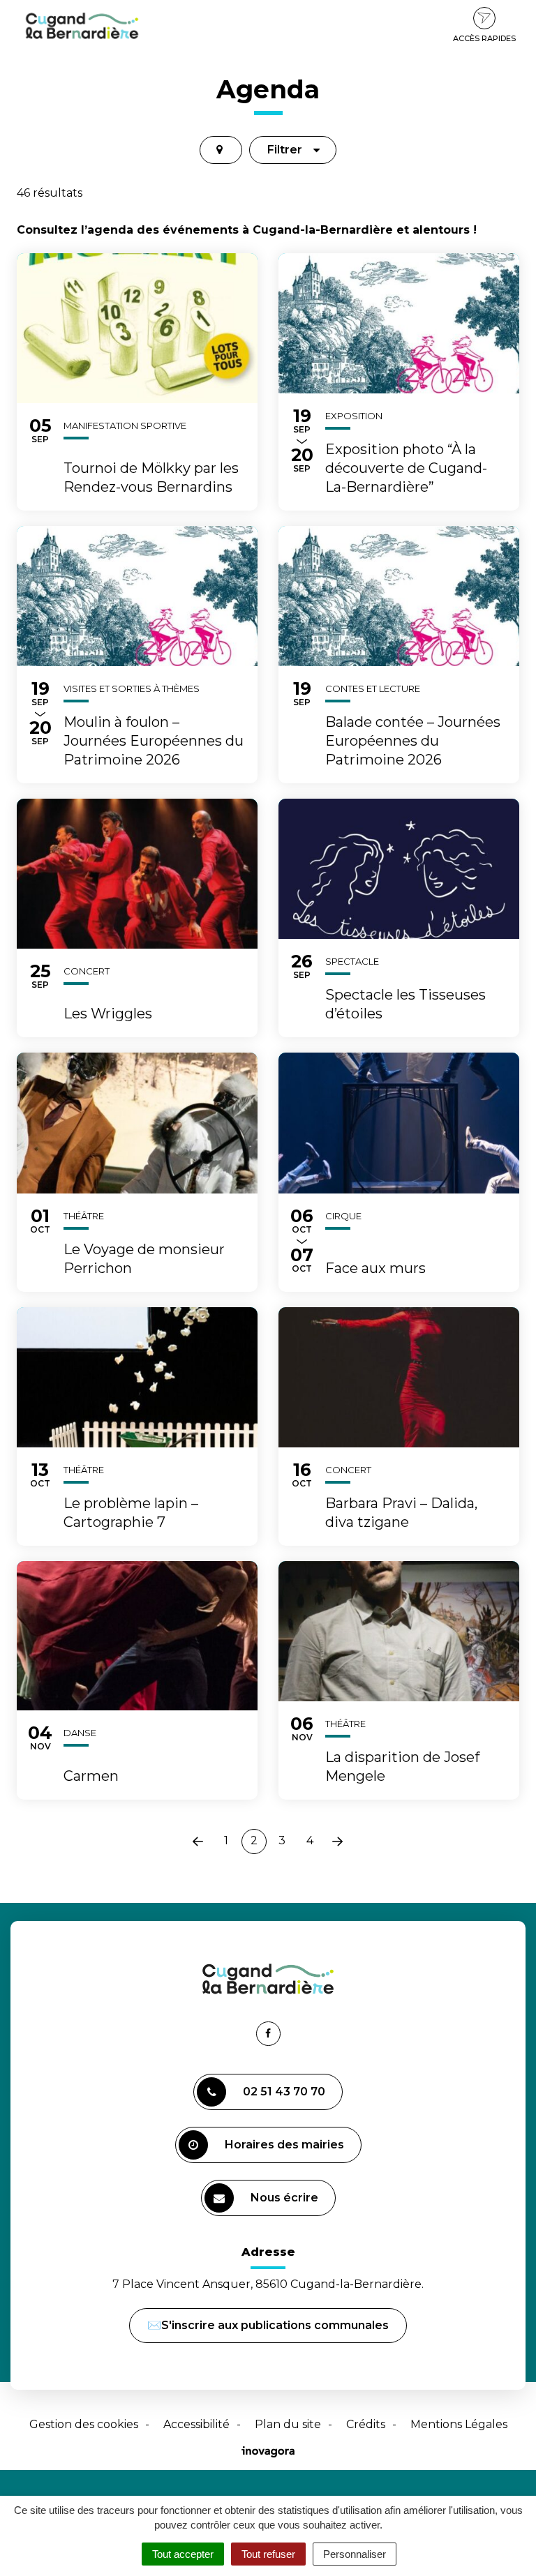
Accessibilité (196, 2424)
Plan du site (288, 2424)
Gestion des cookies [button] (84, 2424)
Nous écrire (286, 2204)
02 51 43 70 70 (284, 2092)
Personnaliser (355, 2554)
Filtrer (285, 150)
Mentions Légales (459, 2424)
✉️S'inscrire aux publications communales (268, 2325)
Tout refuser (268, 2554)
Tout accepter (183, 2554)
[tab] (221, 150)
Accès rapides (484, 38)
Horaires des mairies (284, 2145)
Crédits (366, 2424)
